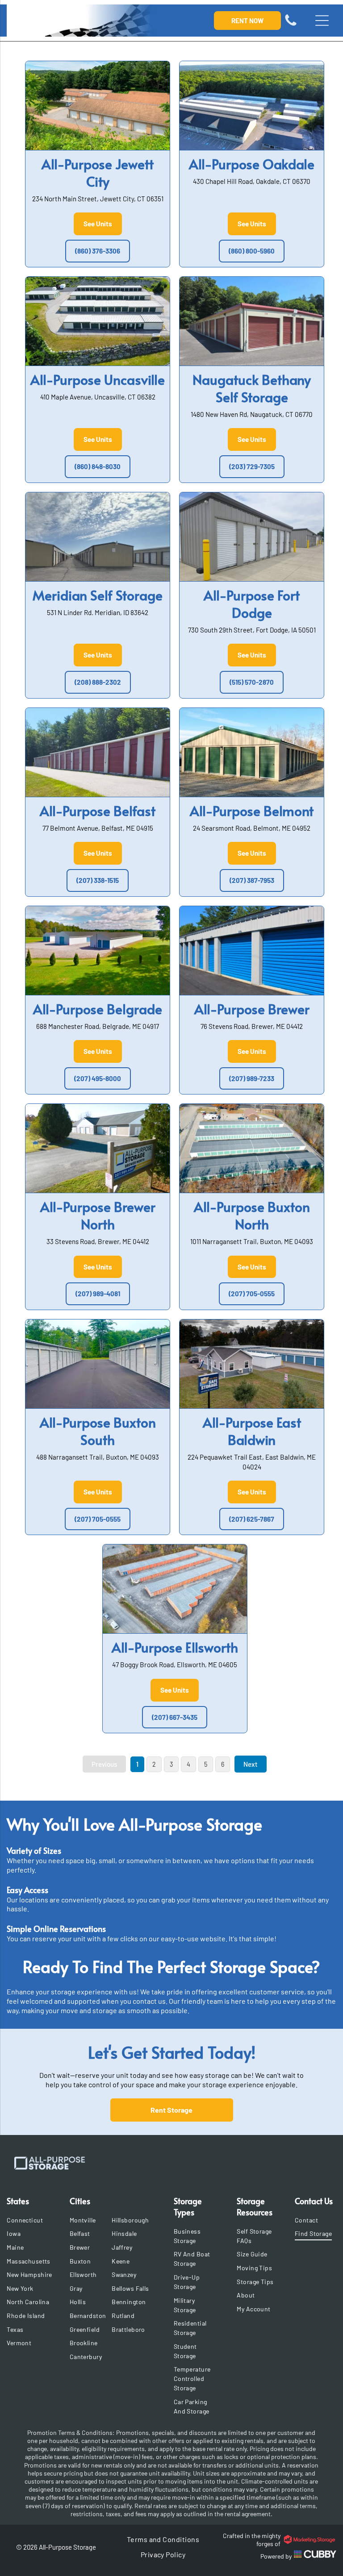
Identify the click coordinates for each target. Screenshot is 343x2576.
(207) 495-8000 (98, 1078)
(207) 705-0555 (252, 1294)
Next (251, 1764)
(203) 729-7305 (252, 466)
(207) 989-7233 (252, 1078)
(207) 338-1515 (98, 880)
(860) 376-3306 (98, 251)
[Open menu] (322, 21)
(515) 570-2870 (252, 682)
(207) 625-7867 (252, 1519)
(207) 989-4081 (98, 1294)
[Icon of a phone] (291, 25)
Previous (104, 1764)
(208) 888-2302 (98, 682)
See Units (98, 224)
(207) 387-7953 (252, 880)
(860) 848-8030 (98, 466)
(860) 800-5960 (252, 251)
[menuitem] (30, 2220)
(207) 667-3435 (175, 1717)
